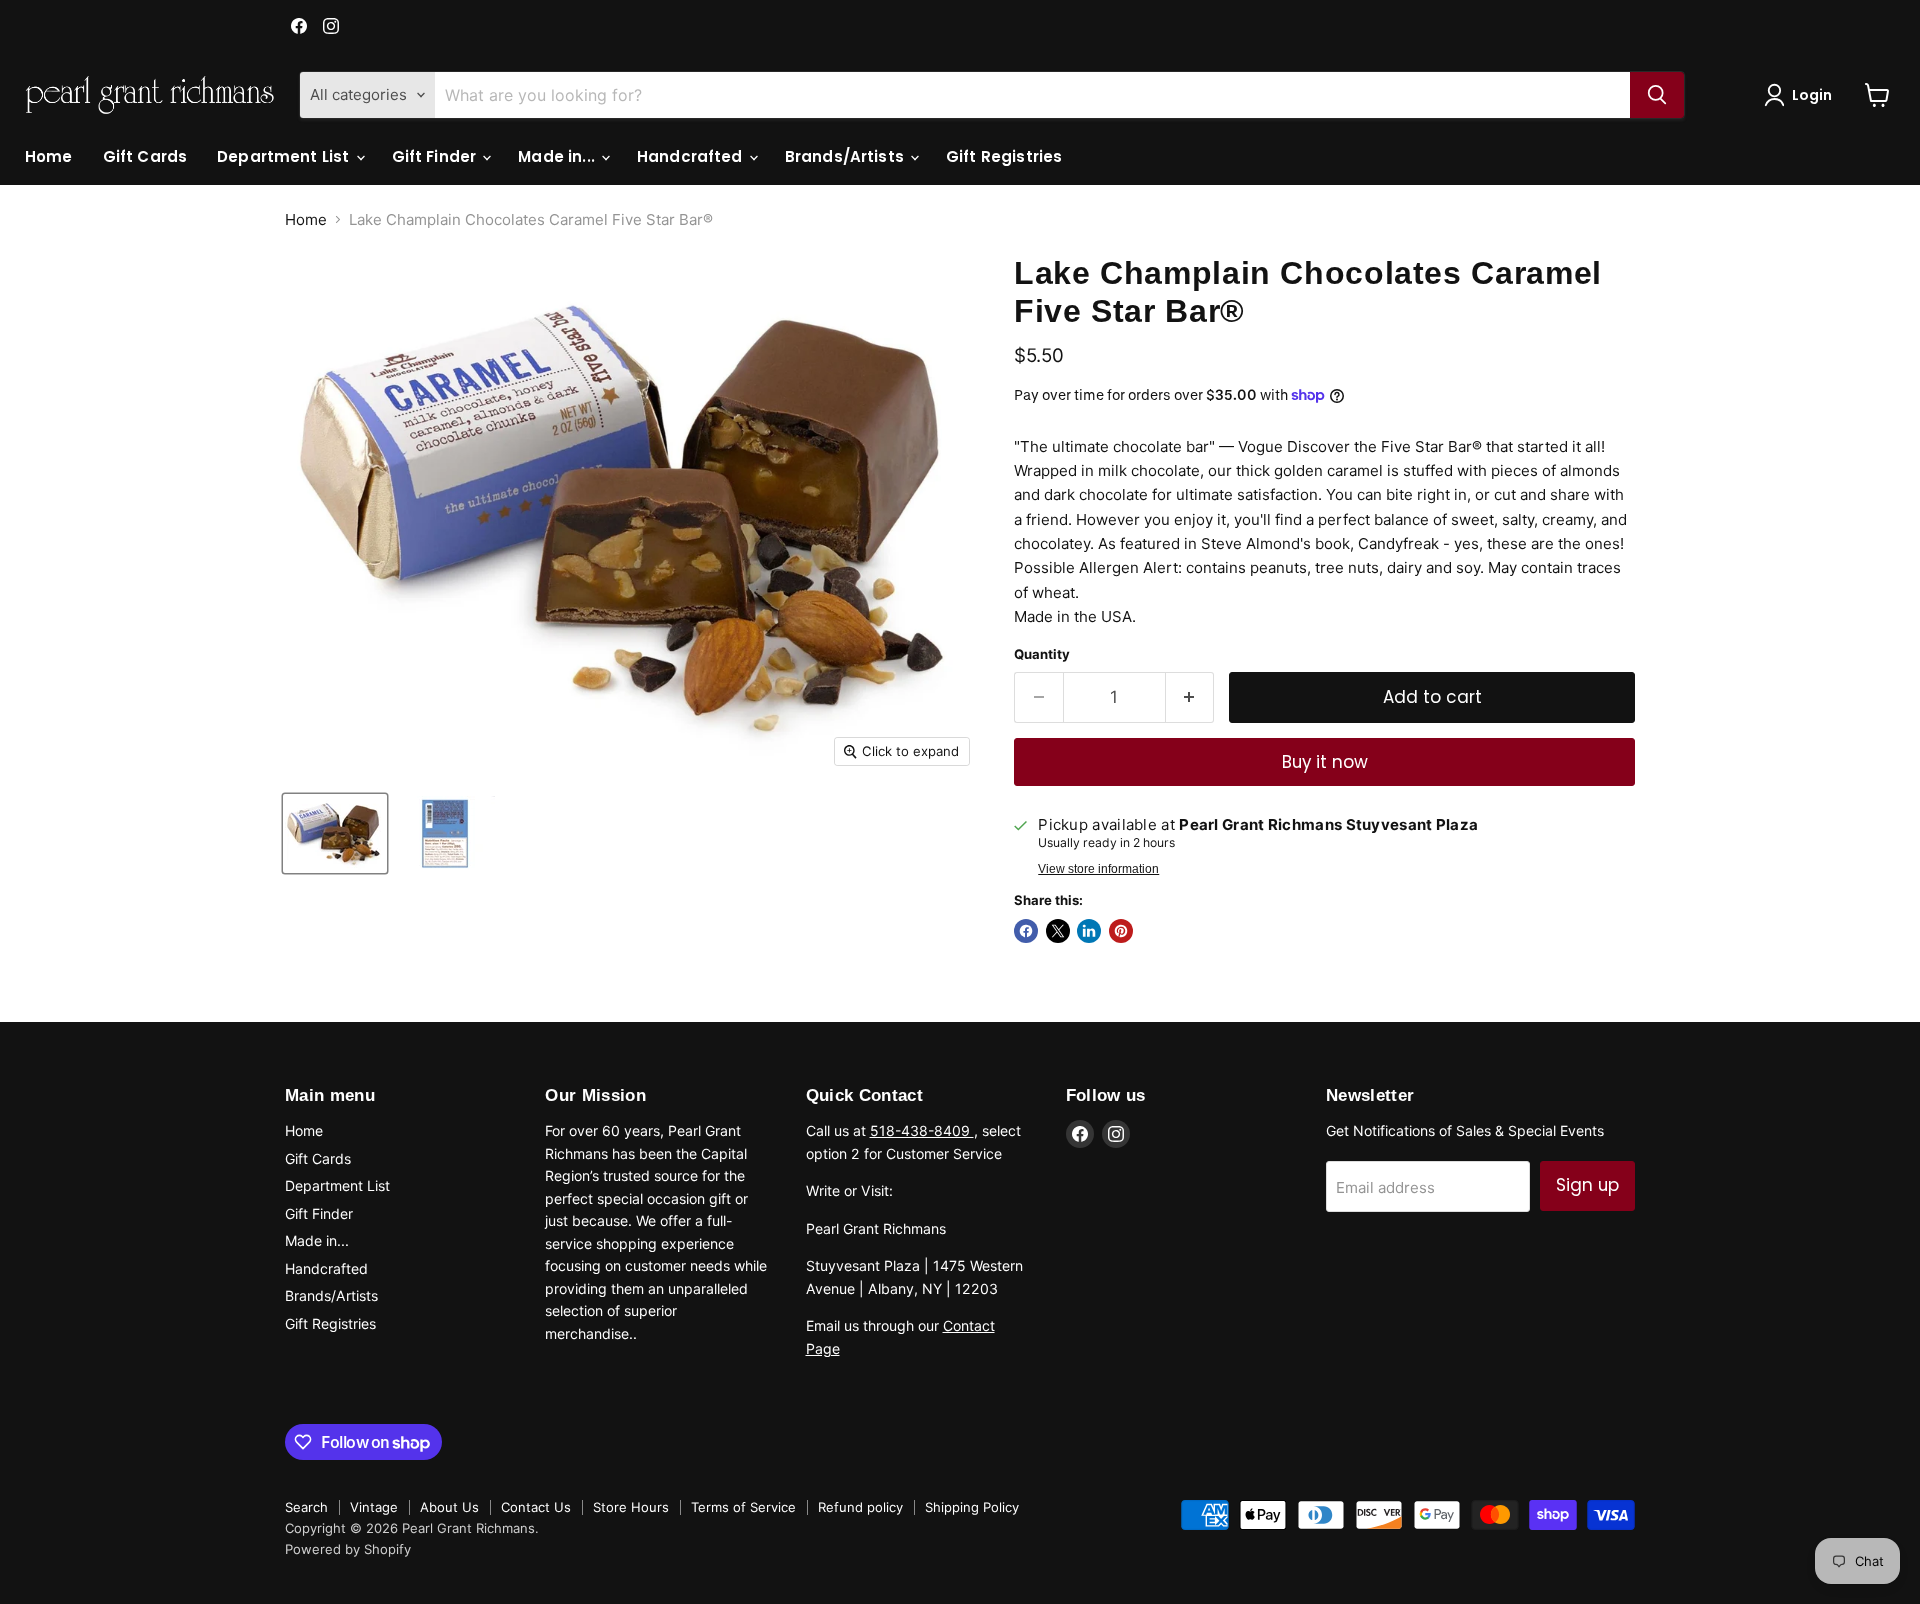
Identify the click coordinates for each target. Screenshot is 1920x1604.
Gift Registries (1004, 156)
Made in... (558, 156)
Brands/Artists (846, 156)
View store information (1098, 869)
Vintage (374, 1507)
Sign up (1587, 1185)
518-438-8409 (922, 1130)
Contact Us (536, 1507)
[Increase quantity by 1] (1190, 697)
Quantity (1042, 654)
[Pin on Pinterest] (1121, 931)
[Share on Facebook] (1026, 931)
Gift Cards (145, 156)
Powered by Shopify (348, 1549)
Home (49, 156)
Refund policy (860, 1507)
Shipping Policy (972, 1507)
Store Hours (631, 1507)
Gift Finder (436, 156)
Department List (285, 156)
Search (306, 1507)
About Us (449, 1507)
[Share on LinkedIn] (1089, 931)
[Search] (1657, 95)
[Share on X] (1058, 931)
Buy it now (1325, 762)
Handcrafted (692, 156)
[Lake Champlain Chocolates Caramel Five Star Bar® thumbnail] (335, 833)
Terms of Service (743, 1507)
